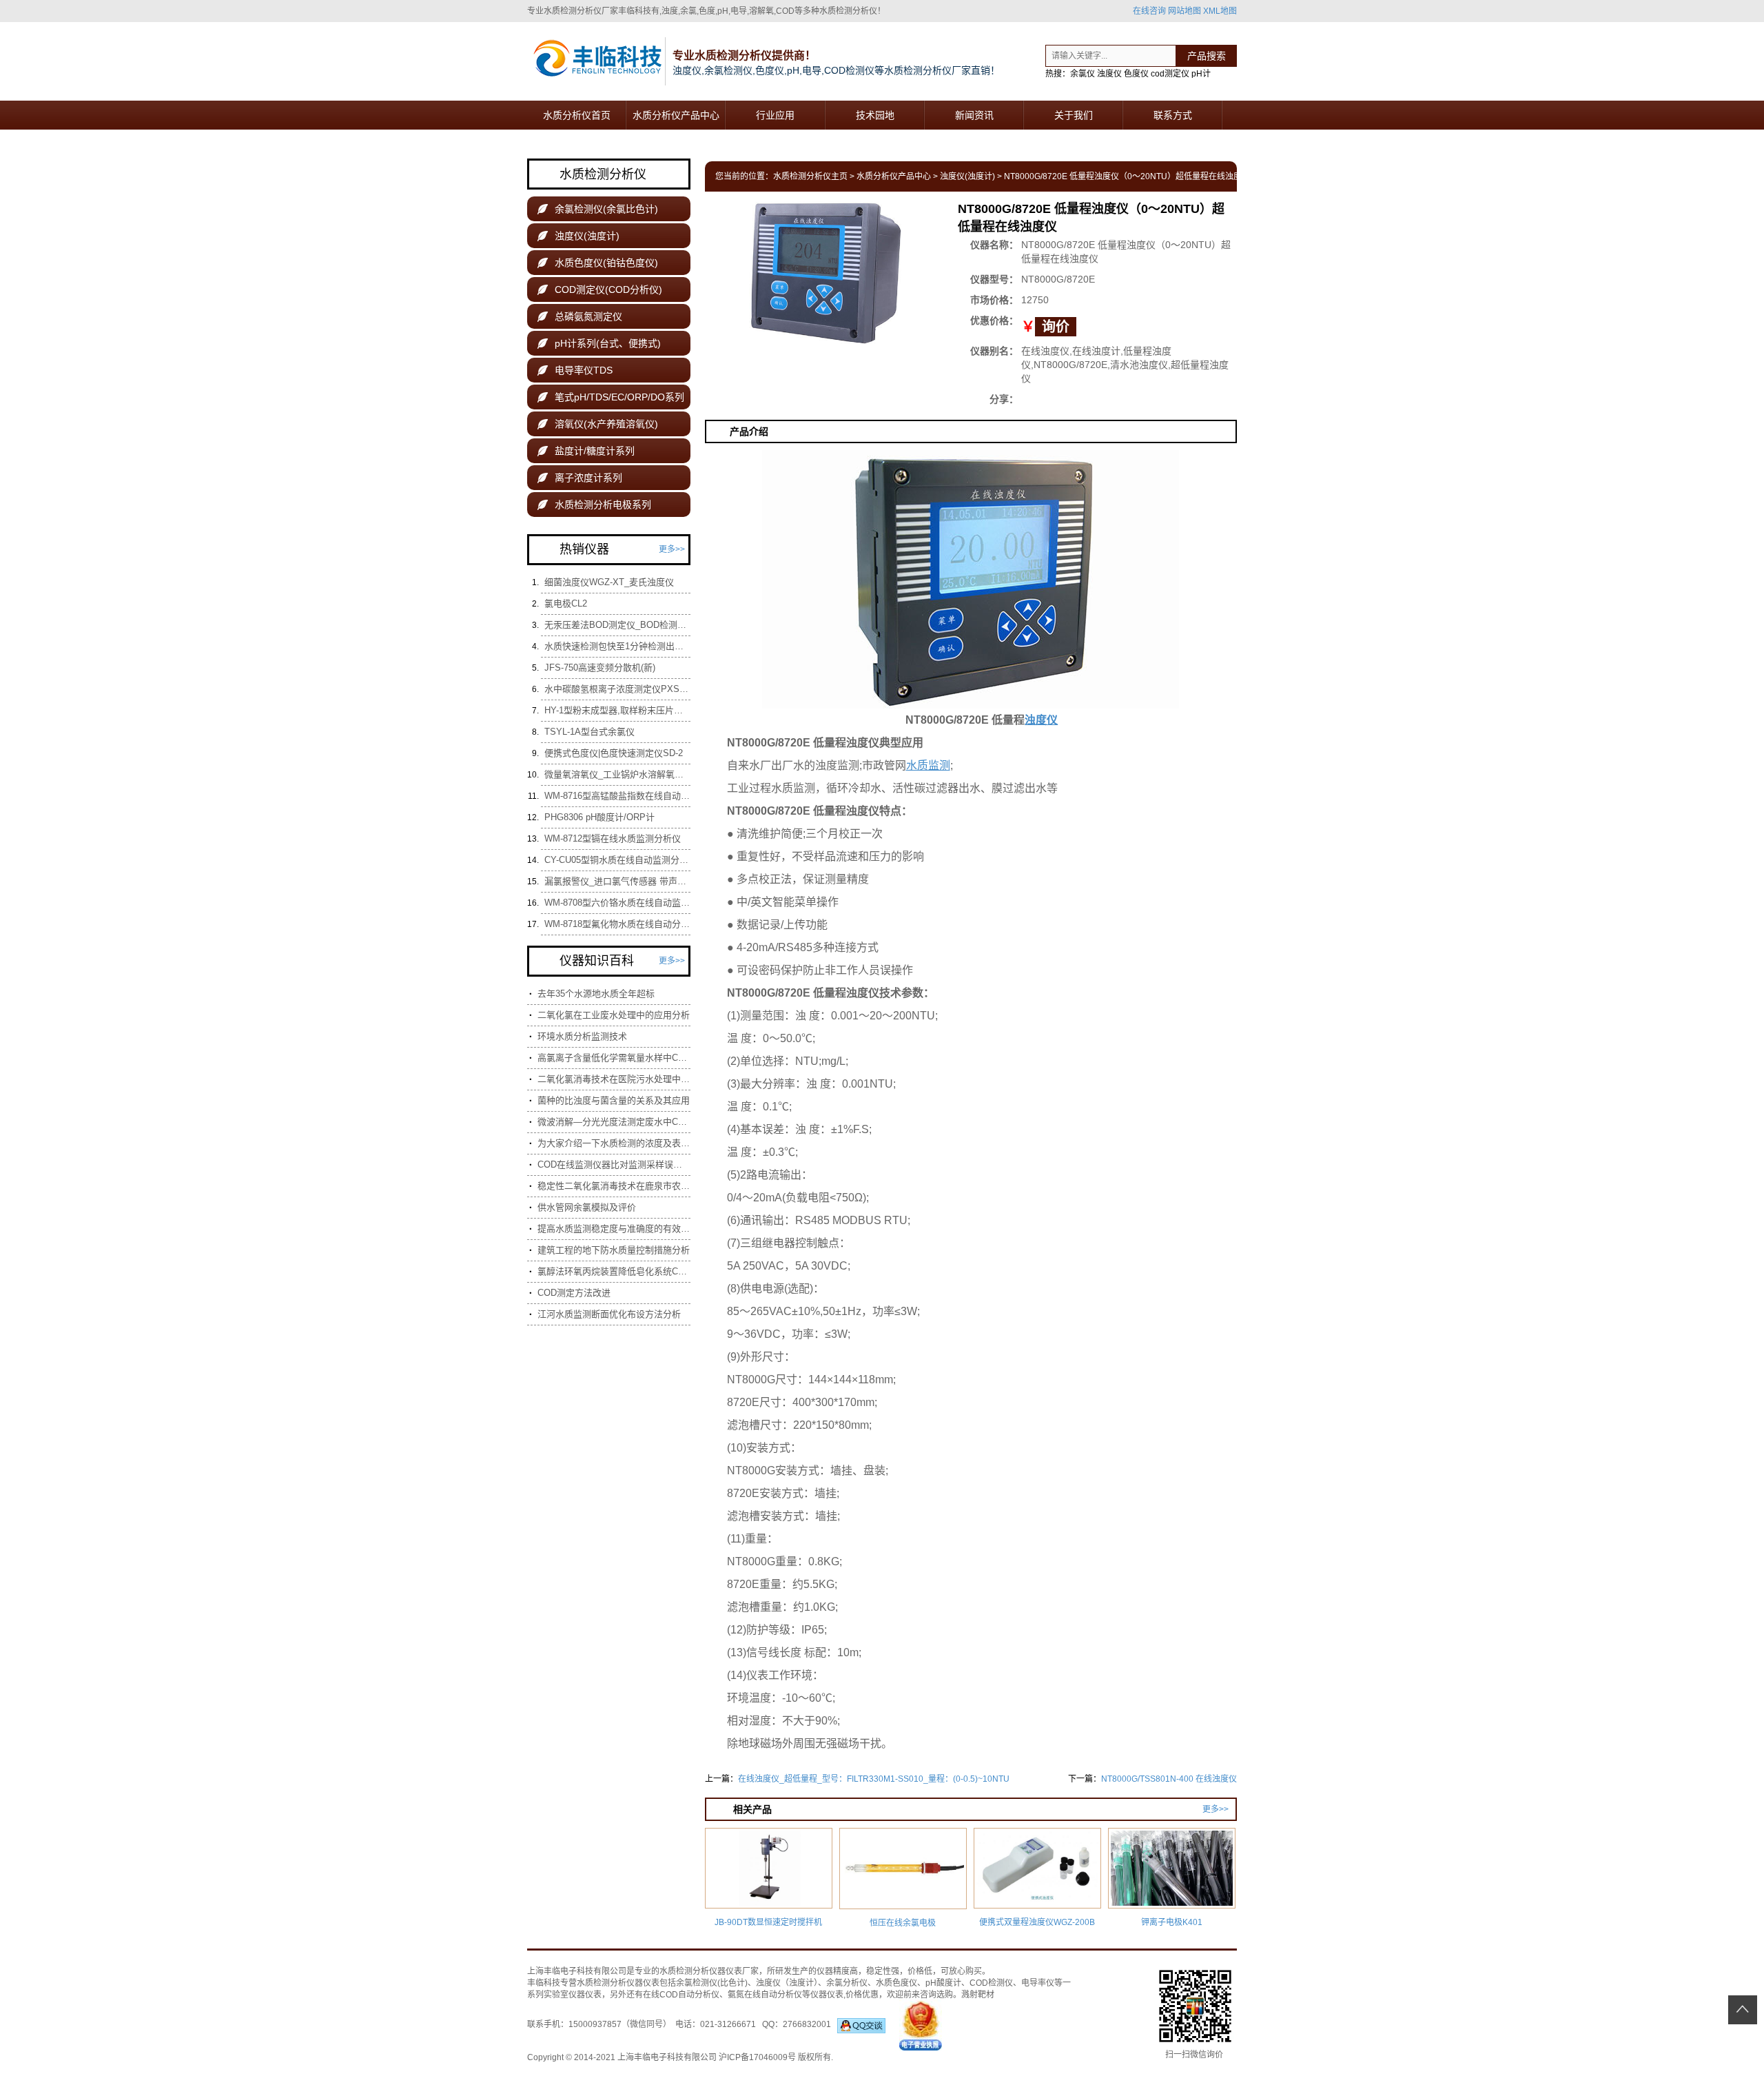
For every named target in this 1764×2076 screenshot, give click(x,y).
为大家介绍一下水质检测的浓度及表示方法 (614, 1143)
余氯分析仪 (847, 1983)
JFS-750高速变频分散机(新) (600, 668)
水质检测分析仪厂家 (581, 11)
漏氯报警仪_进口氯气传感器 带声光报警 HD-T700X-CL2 (617, 881)
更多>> (1216, 1809)
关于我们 (1074, 115)
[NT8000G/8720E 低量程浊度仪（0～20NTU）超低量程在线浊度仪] (825, 272)
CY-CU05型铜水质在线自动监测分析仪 (617, 860)
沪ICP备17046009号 (757, 2057)
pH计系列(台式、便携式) (599, 343)
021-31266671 (728, 2024)
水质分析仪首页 (577, 115)
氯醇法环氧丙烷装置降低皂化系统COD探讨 (614, 1271)
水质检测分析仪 (688, 1971)
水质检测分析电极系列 (594, 505)
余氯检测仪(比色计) (712, 1983)
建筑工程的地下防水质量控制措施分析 (614, 1250)
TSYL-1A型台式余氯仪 (589, 732)
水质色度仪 (896, 1983)
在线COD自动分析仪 (681, 1995)
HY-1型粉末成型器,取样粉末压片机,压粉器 (617, 710)
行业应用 (775, 115)
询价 (1056, 327)
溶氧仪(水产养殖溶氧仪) (598, 424)
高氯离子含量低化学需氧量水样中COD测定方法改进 (614, 1058)
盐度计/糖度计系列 (586, 451)
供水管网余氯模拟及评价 (587, 1207)
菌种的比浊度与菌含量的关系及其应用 (614, 1100)
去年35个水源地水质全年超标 (596, 994)
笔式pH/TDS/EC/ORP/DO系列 (611, 397)
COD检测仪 (991, 1983)
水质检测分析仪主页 (810, 176)
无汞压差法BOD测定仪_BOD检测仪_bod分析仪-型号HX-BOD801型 (617, 625)
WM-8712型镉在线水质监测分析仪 (613, 838)
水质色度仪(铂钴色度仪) (598, 263)
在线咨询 (1149, 11)
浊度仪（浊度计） (787, 1983)
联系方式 (1173, 115)
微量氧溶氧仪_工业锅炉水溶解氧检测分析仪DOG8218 (617, 774)
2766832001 (810, 2024)
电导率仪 (1038, 1983)
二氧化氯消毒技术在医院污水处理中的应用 (614, 1079)
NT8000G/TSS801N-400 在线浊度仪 (1169, 1779)
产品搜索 (1207, 56)
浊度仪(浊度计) (967, 176)
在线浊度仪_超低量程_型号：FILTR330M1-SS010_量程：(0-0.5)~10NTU (874, 1779)
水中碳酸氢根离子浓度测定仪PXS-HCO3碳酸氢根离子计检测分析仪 (617, 689)
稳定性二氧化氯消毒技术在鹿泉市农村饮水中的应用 (614, 1186)
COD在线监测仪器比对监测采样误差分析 (614, 1164)
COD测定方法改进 (574, 1293)
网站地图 (1184, 11)
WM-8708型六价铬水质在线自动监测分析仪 (617, 903)
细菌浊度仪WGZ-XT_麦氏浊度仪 (609, 582)
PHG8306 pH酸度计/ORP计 (599, 817)
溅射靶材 (978, 1995)
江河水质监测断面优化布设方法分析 (609, 1314)
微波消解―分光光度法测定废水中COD (614, 1122)
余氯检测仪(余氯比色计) (598, 209)
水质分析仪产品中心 (676, 115)
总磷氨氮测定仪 (580, 316)
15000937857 (595, 2024)
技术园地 (875, 115)
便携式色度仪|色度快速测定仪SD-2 (614, 753)
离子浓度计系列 (580, 478)
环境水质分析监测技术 (582, 1036)
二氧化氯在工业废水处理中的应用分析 (614, 1015)
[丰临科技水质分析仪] (596, 60)
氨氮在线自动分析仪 (765, 1995)
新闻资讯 (974, 115)
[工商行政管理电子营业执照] (921, 2024)
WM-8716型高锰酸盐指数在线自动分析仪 (617, 796)
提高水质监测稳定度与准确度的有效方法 (614, 1229)
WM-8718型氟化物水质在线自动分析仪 (617, 924)
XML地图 (1220, 11)
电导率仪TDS (575, 370)
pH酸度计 (943, 1983)
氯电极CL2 (566, 603)
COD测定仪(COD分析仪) (600, 289)
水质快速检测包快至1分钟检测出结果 (617, 646)
